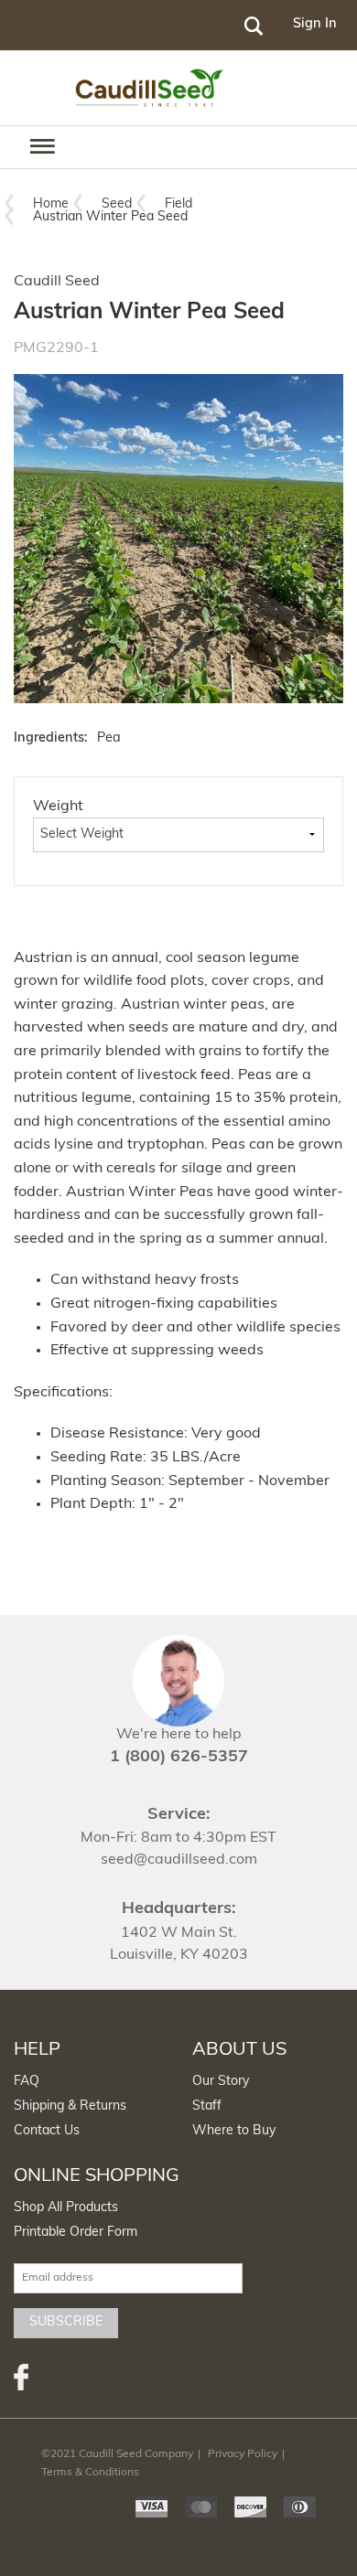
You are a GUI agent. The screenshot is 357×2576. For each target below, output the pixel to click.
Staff (207, 2106)
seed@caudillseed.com (179, 1860)
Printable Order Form (76, 2233)
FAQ (27, 2082)
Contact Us (47, 2131)
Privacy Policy (243, 2454)
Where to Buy (234, 2131)
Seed (117, 204)
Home (51, 204)
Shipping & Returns (70, 2106)
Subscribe (66, 2322)
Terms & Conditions (90, 2473)
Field (178, 204)
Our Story (221, 2082)
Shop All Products (66, 2208)
